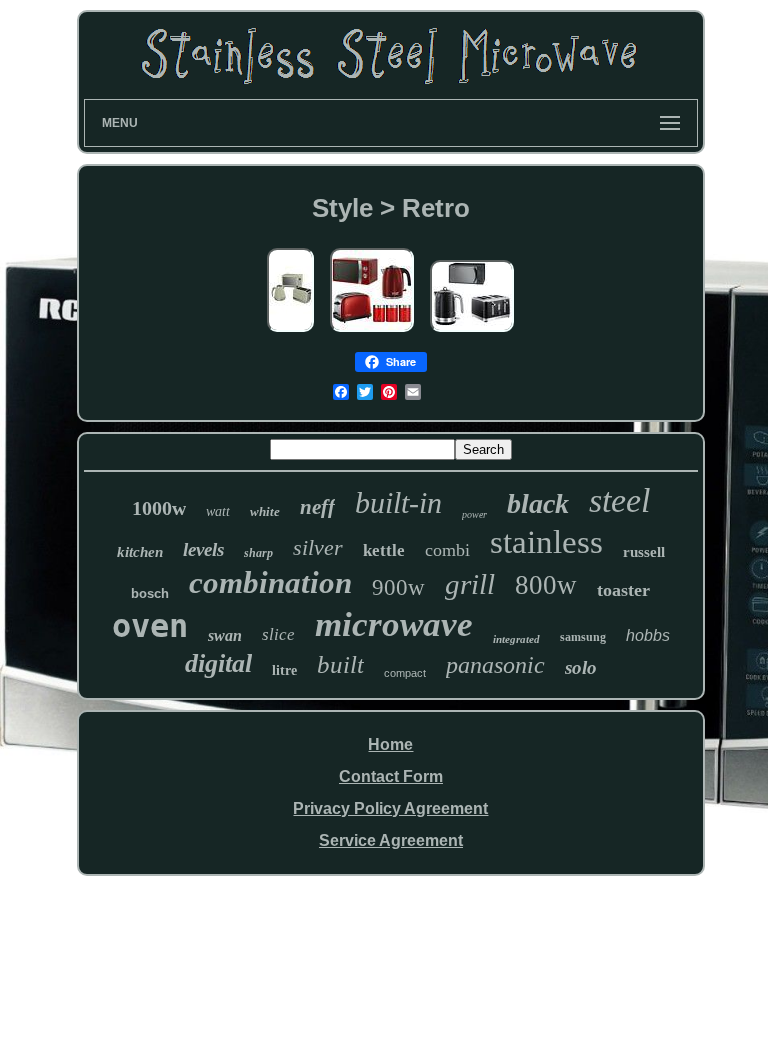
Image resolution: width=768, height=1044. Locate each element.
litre (284, 670)
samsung (583, 637)
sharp (258, 553)
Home (390, 744)
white (265, 511)
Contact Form (391, 776)
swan (225, 635)
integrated (516, 639)
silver (318, 547)
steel (619, 500)
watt (218, 511)
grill (470, 584)
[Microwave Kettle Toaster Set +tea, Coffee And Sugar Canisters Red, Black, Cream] (372, 332)
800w (546, 585)
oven (150, 626)
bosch (150, 593)
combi (447, 550)
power (474, 514)
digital (218, 663)
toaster (623, 590)
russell (644, 552)
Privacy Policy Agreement (390, 808)
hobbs (648, 635)
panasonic (495, 665)
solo (581, 667)
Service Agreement (391, 840)
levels (203, 549)
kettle (384, 550)
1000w (159, 508)
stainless (546, 542)
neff (317, 507)
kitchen (140, 552)
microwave (394, 624)
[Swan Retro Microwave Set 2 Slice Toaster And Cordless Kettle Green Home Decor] (290, 332)
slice (278, 634)
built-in (398, 502)
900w (398, 587)
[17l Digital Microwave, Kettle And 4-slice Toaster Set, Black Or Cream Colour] (472, 332)
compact (405, 673)
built (340, 664)
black (538, 503)
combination (270, 582)
